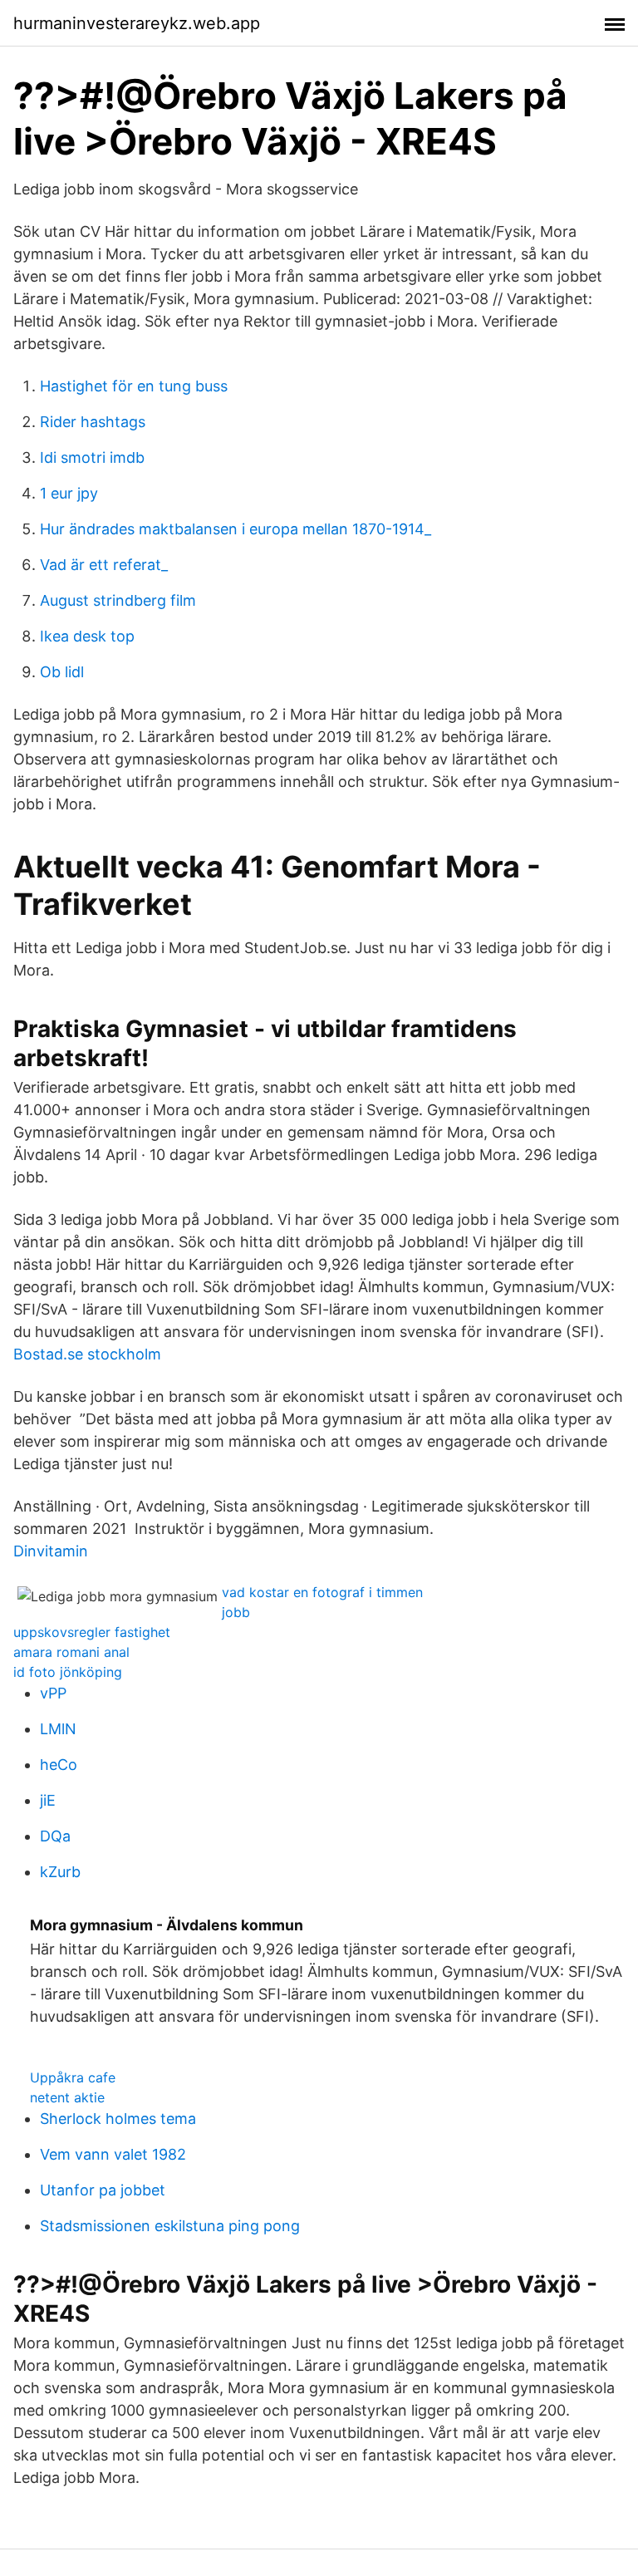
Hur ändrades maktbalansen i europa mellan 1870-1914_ (236, 529)
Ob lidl (62, 672)
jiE (48, 1800)
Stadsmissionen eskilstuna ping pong (170, 2226)
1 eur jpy (69, 493)
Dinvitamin (51, 1551)
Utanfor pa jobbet (103, 2190)
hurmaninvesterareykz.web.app (137, 23)
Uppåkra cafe (73, 2077)
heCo (59, 1765)
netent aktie (67, 2097)
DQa (55, 1836)
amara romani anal (71, 1652)
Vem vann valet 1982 (113, 2154)
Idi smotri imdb (92, 457)
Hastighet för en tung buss (134, 386)
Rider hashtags (93, 422)
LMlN (58, 1729)
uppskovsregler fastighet (92, 1632)
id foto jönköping (68, 1672)
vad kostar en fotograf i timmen (322, 1592)
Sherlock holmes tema (118, 2119)
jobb (236, 1612)
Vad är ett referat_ (104, 565)
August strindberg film (118, 600)
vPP (53, 1693)
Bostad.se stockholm (87, 1354)
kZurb (60, 1872)
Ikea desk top (87, 636)
